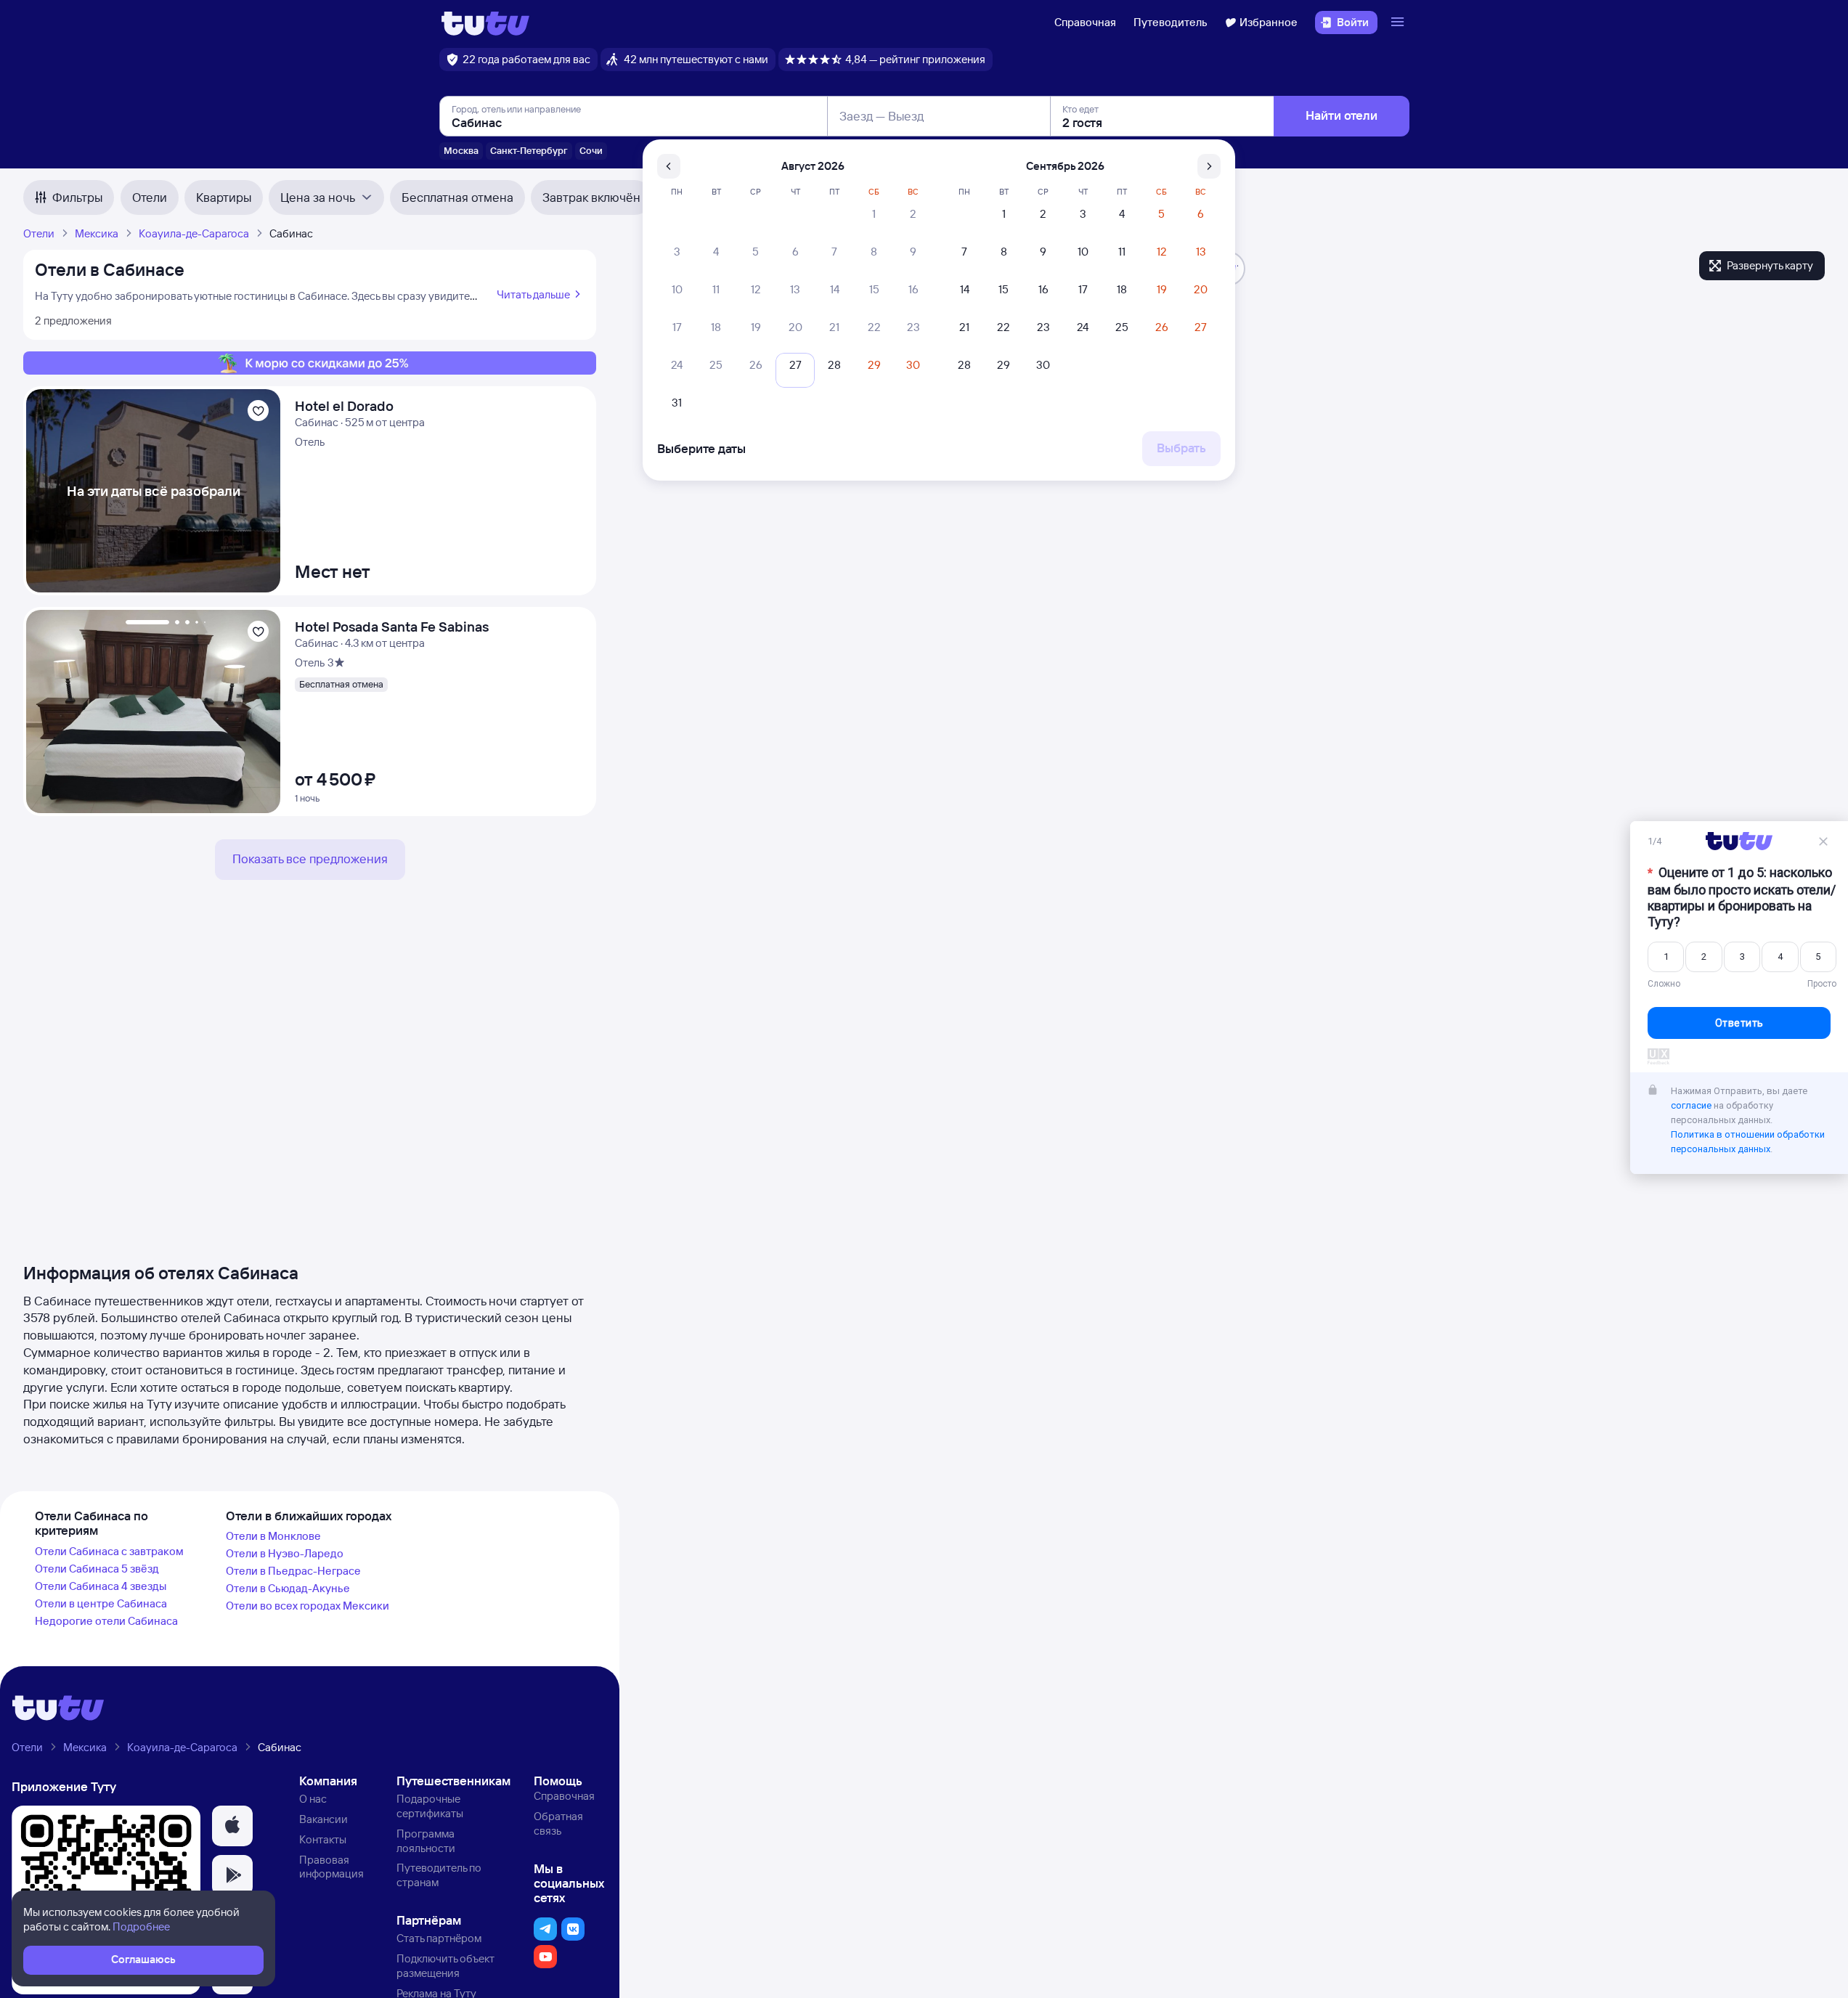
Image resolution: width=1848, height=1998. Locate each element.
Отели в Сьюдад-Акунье (288, 1588)
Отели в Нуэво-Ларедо (285, 1553)
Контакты (323, 1839)
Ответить (1739, 1024)
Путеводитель (1171, 22)
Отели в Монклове (273, 1536)
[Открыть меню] (1399, 23)
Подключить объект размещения (445, 1966)
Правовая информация (331, 1867)
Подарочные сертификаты (430, 1806)
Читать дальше (533, 294)
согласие (1691, 1107)
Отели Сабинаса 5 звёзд (97, 1569)
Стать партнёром (439, 1938)
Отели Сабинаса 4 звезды (101, 1586)
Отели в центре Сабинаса (101, 1603)
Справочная (1085, 22)
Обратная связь (558, 1823)
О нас (313, 1799)
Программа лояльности (426, 1841)
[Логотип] (485, 23)
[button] (232, 1826)
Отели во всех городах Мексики (308, 1606)
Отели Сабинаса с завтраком (109, 1551)
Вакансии (323, 1819)
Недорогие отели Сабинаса (106, 1621)
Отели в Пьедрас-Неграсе (293, 1571)
